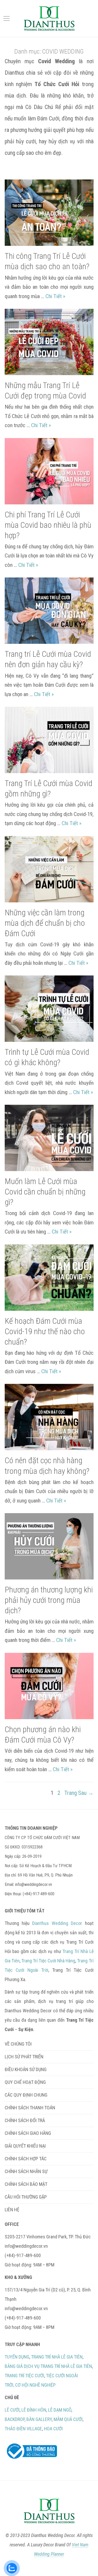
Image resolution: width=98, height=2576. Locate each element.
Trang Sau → (79, 1793)
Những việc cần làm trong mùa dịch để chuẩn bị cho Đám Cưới (45, 923)
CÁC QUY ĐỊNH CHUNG (26, 2095)
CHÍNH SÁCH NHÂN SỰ (26, 2171)
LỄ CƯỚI (12, 2410)
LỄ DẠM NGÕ (60, 2410)
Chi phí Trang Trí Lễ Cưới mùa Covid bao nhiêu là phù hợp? (48, 525)
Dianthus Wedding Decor (57, 1923)
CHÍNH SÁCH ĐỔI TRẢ (25, 2120)
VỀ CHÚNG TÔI (18, 2044)
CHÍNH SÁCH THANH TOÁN (30, 2108)
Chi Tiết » (55, 296)
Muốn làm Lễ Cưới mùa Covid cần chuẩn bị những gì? (45, 1192)
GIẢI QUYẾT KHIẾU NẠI (25, 2146)
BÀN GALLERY (39, 2419)
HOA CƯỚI (53, 2429)
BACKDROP (15, 2419)
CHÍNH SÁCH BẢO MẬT (26, 2184)
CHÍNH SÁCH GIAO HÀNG (28, 2133)
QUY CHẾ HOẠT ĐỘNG (25, 2082)
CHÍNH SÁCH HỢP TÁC (26, 2159)
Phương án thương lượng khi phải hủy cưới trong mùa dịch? (49, 1600)
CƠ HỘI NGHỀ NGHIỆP (35, 2385)
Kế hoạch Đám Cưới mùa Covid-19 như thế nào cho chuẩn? (45, 1331)
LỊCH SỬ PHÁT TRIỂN (24, 2057)
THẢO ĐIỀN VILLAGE (23, 2429)
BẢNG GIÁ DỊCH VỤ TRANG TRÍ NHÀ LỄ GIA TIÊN (48, 2366)
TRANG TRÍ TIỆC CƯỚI (24, 2376)
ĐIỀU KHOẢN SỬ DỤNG (26, 2069)
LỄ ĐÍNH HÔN (34, 2410)
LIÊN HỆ (12, 2210)
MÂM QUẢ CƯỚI (68, 2419)
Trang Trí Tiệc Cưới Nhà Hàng (48, 1961)
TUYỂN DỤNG (17, 2357)
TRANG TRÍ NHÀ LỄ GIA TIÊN (57, 2357)
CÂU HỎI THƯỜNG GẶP (26, 2197)
